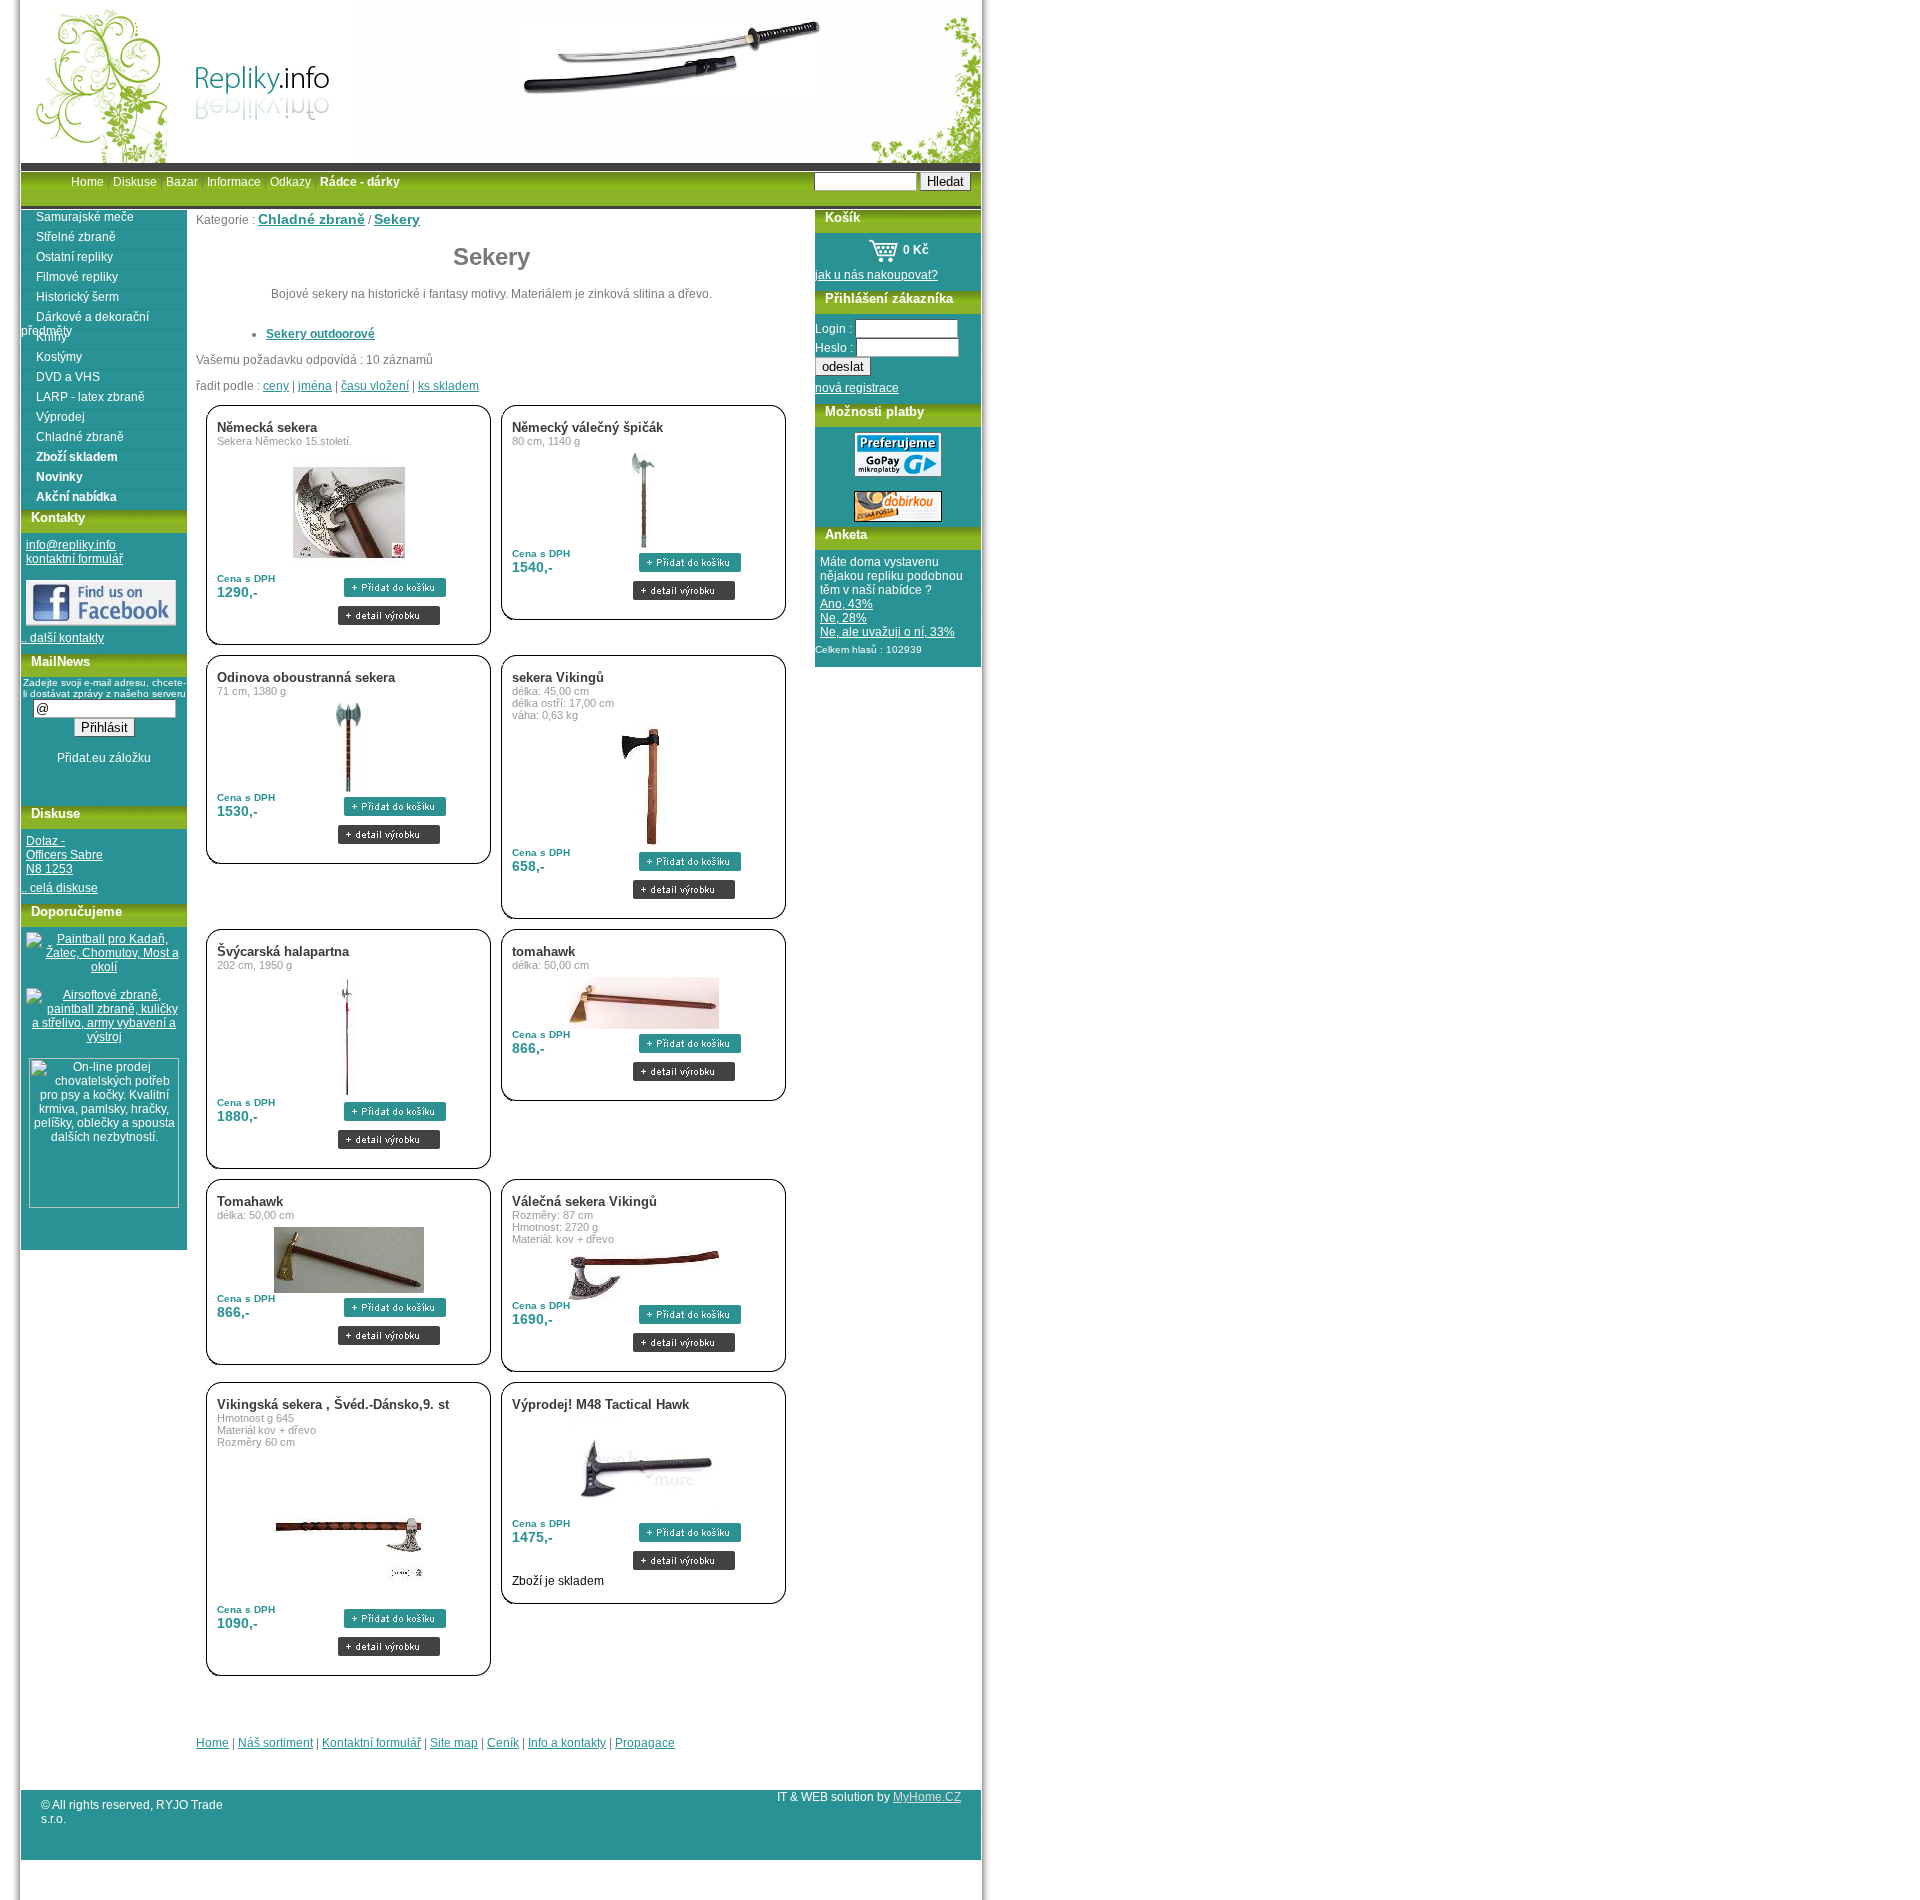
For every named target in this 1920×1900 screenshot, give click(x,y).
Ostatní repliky (74, 257)
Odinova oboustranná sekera (306, 677)
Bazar (182, 182)
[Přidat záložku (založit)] (104, 763)
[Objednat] (389, 587)
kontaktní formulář (74, 559)
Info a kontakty (567, 1743)
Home (212, 1743)
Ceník (503, 1743)
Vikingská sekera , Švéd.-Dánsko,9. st (333, 1404)
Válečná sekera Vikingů (584, 1201)
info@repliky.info (71, 545)
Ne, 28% (843, 618)
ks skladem (448, 386)
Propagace (645, 1743)
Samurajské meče (85, 217)
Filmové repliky (77, 277)
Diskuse (135, 182)
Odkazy (290, 182)
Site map (454, 1743)
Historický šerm (77, 297)
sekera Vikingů (558, 677)
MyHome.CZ (927, 1797)
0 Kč (914, 250)
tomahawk (543, 951)
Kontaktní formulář (371, 1743)
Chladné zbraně (311, 219)
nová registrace (857, 388)
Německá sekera (267, 427)
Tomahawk (250, 1201)
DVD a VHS (68, 377)
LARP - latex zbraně (90, 397)
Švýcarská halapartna (283, 951)
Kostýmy (59, 357)
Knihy (51, 337)
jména (315, 386)
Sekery (397, 219)
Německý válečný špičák (587, 427)
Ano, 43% (846, 604)
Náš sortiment (275, 1743)
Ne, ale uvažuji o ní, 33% (887, 632)
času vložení (375, 386)
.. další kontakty (62, 638)
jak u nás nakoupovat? (876, 275)
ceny (276, 386)
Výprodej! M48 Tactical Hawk (600, 1404)
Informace (234, 182)
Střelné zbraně (76, 237)
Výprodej (60, 417)
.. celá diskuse (59, 888)
